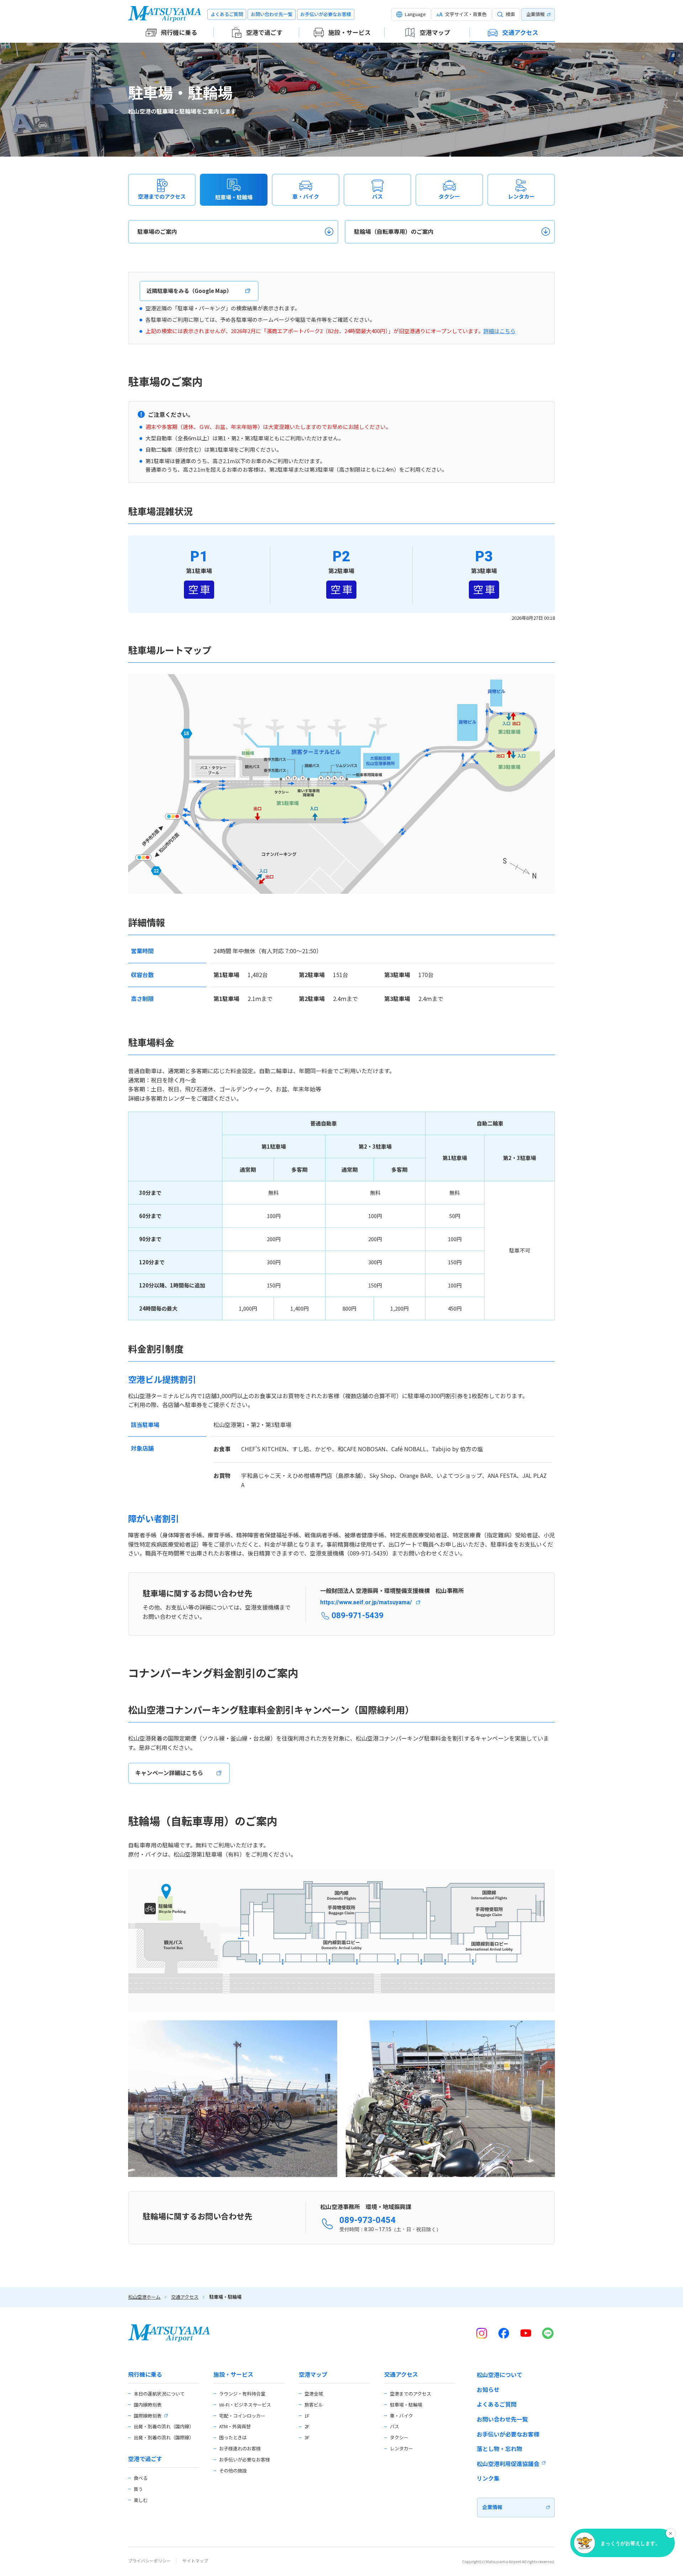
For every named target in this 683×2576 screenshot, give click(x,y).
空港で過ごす (145, 2459)
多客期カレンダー (168, 1098)
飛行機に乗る (145, 2374)
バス (377, 196)
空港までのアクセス (162, 196)
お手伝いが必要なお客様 (326, 14)
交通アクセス (185, 2297)
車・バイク (306, 196)
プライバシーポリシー (149, 2561)
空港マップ (313, 2374)
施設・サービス (233, 2374)
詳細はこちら (499, 331)
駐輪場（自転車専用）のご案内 (394, 231)
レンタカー (521, 196)
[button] (411, 14)
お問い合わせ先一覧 (272, 14)
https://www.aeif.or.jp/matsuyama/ (366, 1602)
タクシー (449, 196)
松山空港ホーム (144, 2297)
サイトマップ (195, 2561)
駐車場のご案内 (157, 231)
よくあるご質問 (227, 14)
